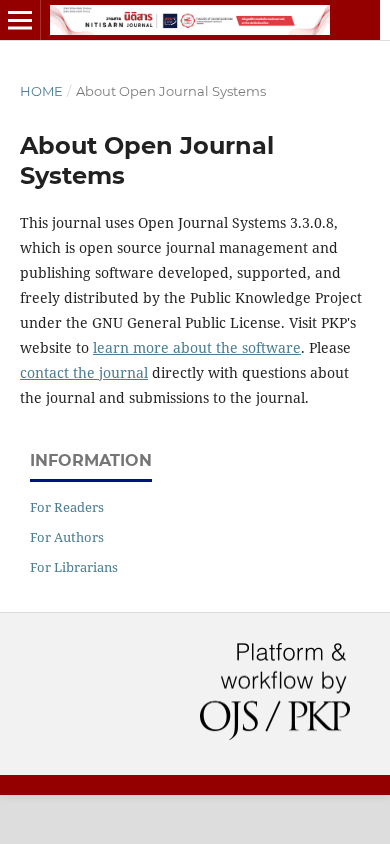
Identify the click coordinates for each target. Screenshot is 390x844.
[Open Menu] (20, 20)
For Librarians (74, 567)
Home (41, 91)
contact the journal (84, 372)
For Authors (67, 537)
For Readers (67, 507)
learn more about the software (197, 347)
